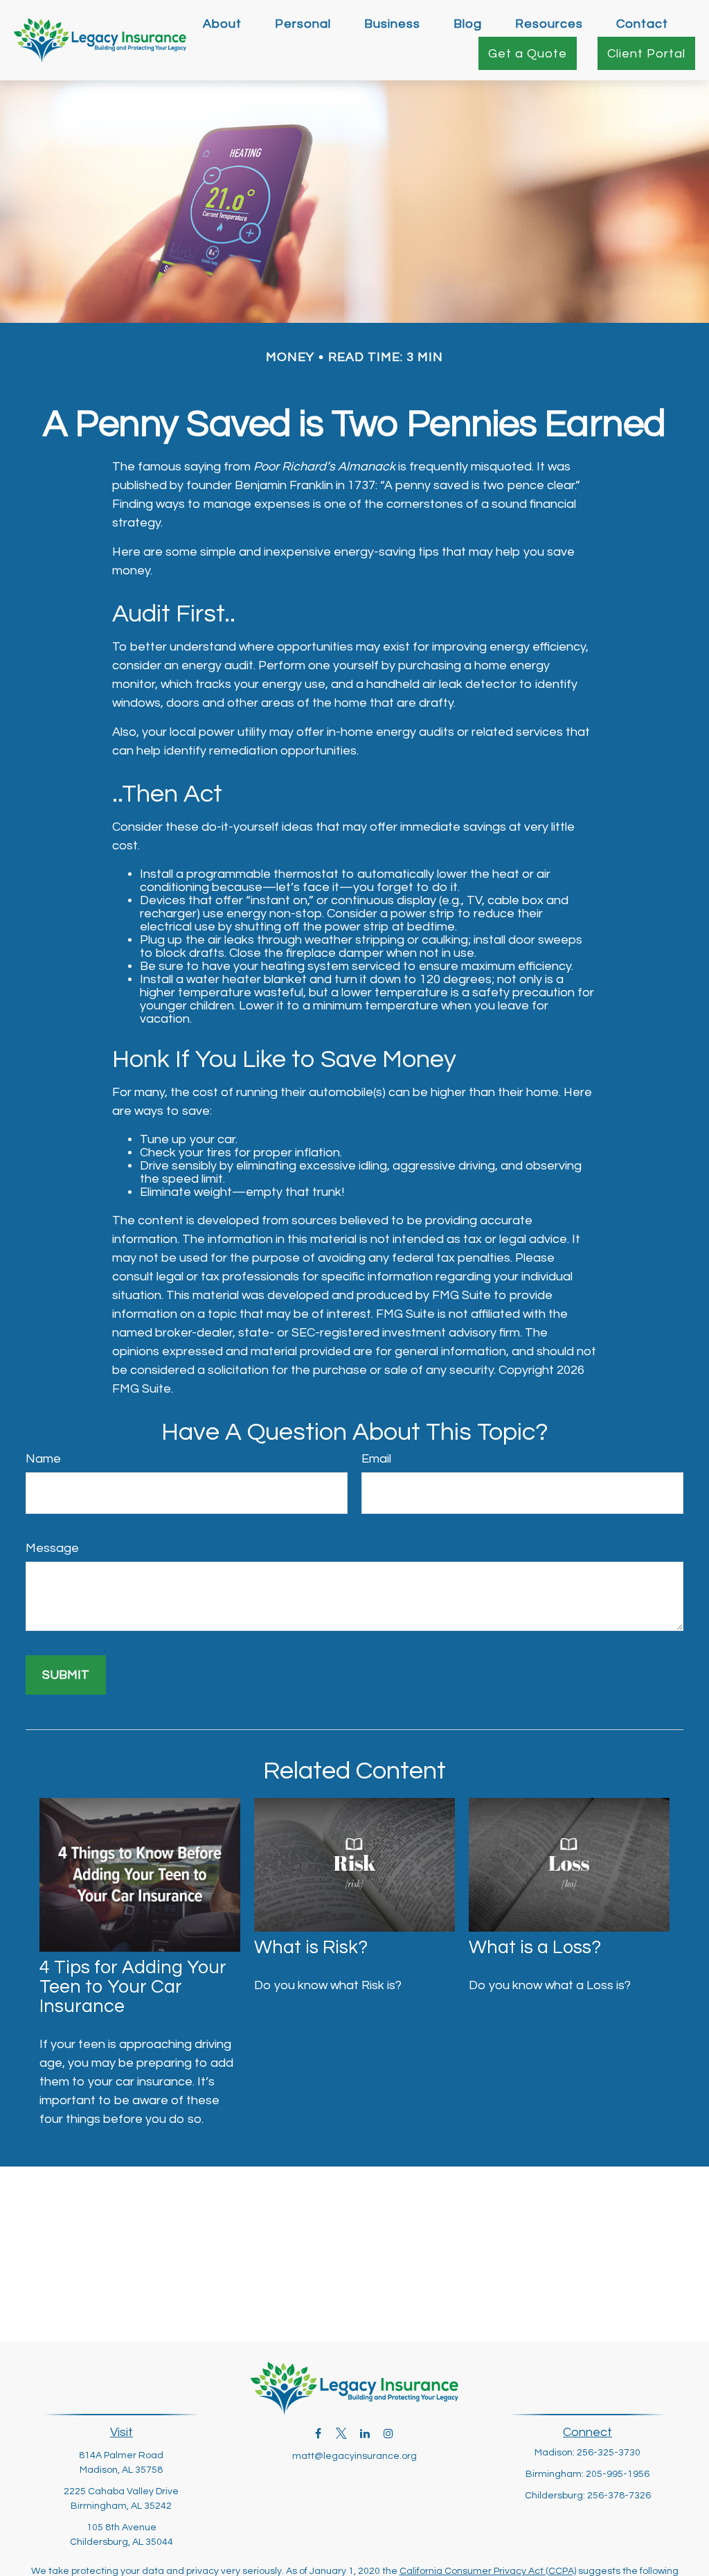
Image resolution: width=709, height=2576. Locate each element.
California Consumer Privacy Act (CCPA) (488, 2571)
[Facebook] (318, 2433)
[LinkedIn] (365, 2433)
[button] (222, 24)
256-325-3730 (609, 2453)
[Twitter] (342, 2433)
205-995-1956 (618, 2474)
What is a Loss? (535, 1948)
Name (43, 1459)
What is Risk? (311, 1948)
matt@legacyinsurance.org (354, 2456)
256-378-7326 (619, 2496)
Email (376, 1459)
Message (52, 1548)
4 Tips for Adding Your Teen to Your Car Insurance (133, 1987)
